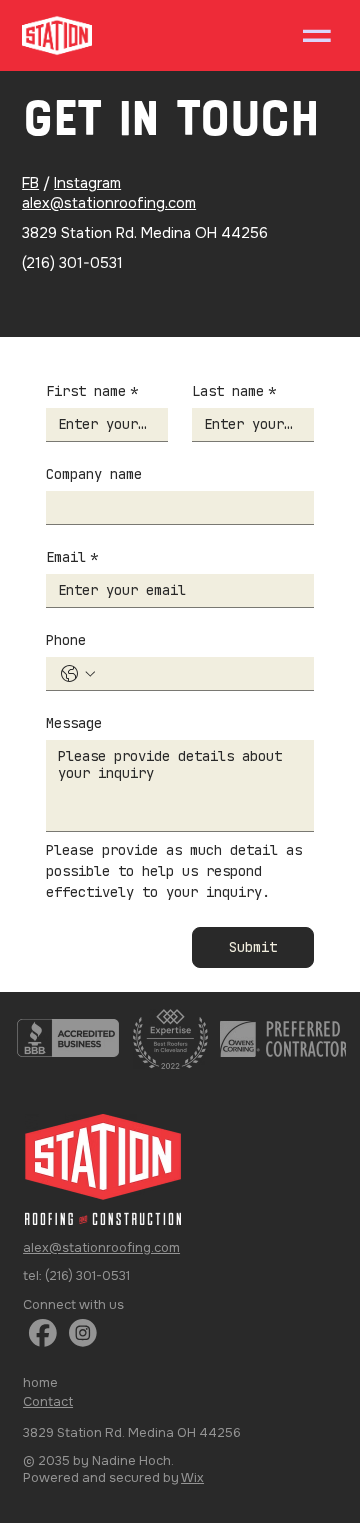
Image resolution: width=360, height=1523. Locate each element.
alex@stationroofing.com (109, 203)
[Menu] (317, 36)
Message (74, 723)
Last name (234, 391)
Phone (66, 640)
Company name (94, 474)
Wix (192, 1477)
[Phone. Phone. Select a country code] (78, 674)
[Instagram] (83, 1333)
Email (72, 557)
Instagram (87, 183)
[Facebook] (43, 1333)
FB (30, 183)
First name (92, 391)
